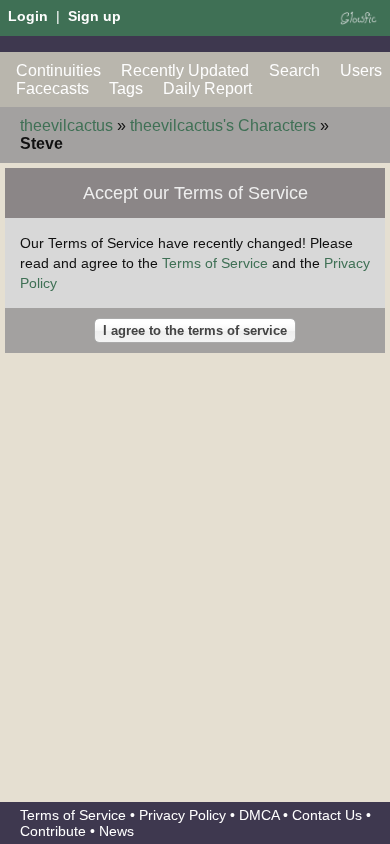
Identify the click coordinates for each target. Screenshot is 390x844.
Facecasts (52, 88)
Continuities (58, 70)
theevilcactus (66, 125)
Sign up (94, 16)
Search (294, 70)
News (116, 831)
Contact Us (327, 815)
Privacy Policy (182, 815)
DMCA (259, 815)
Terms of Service (215, 263)
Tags (126, 88)
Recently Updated (185, 70)
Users (361, 70)
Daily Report (207, 88)
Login (28, 16)
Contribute (53, 831)
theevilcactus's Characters (223, 125)
